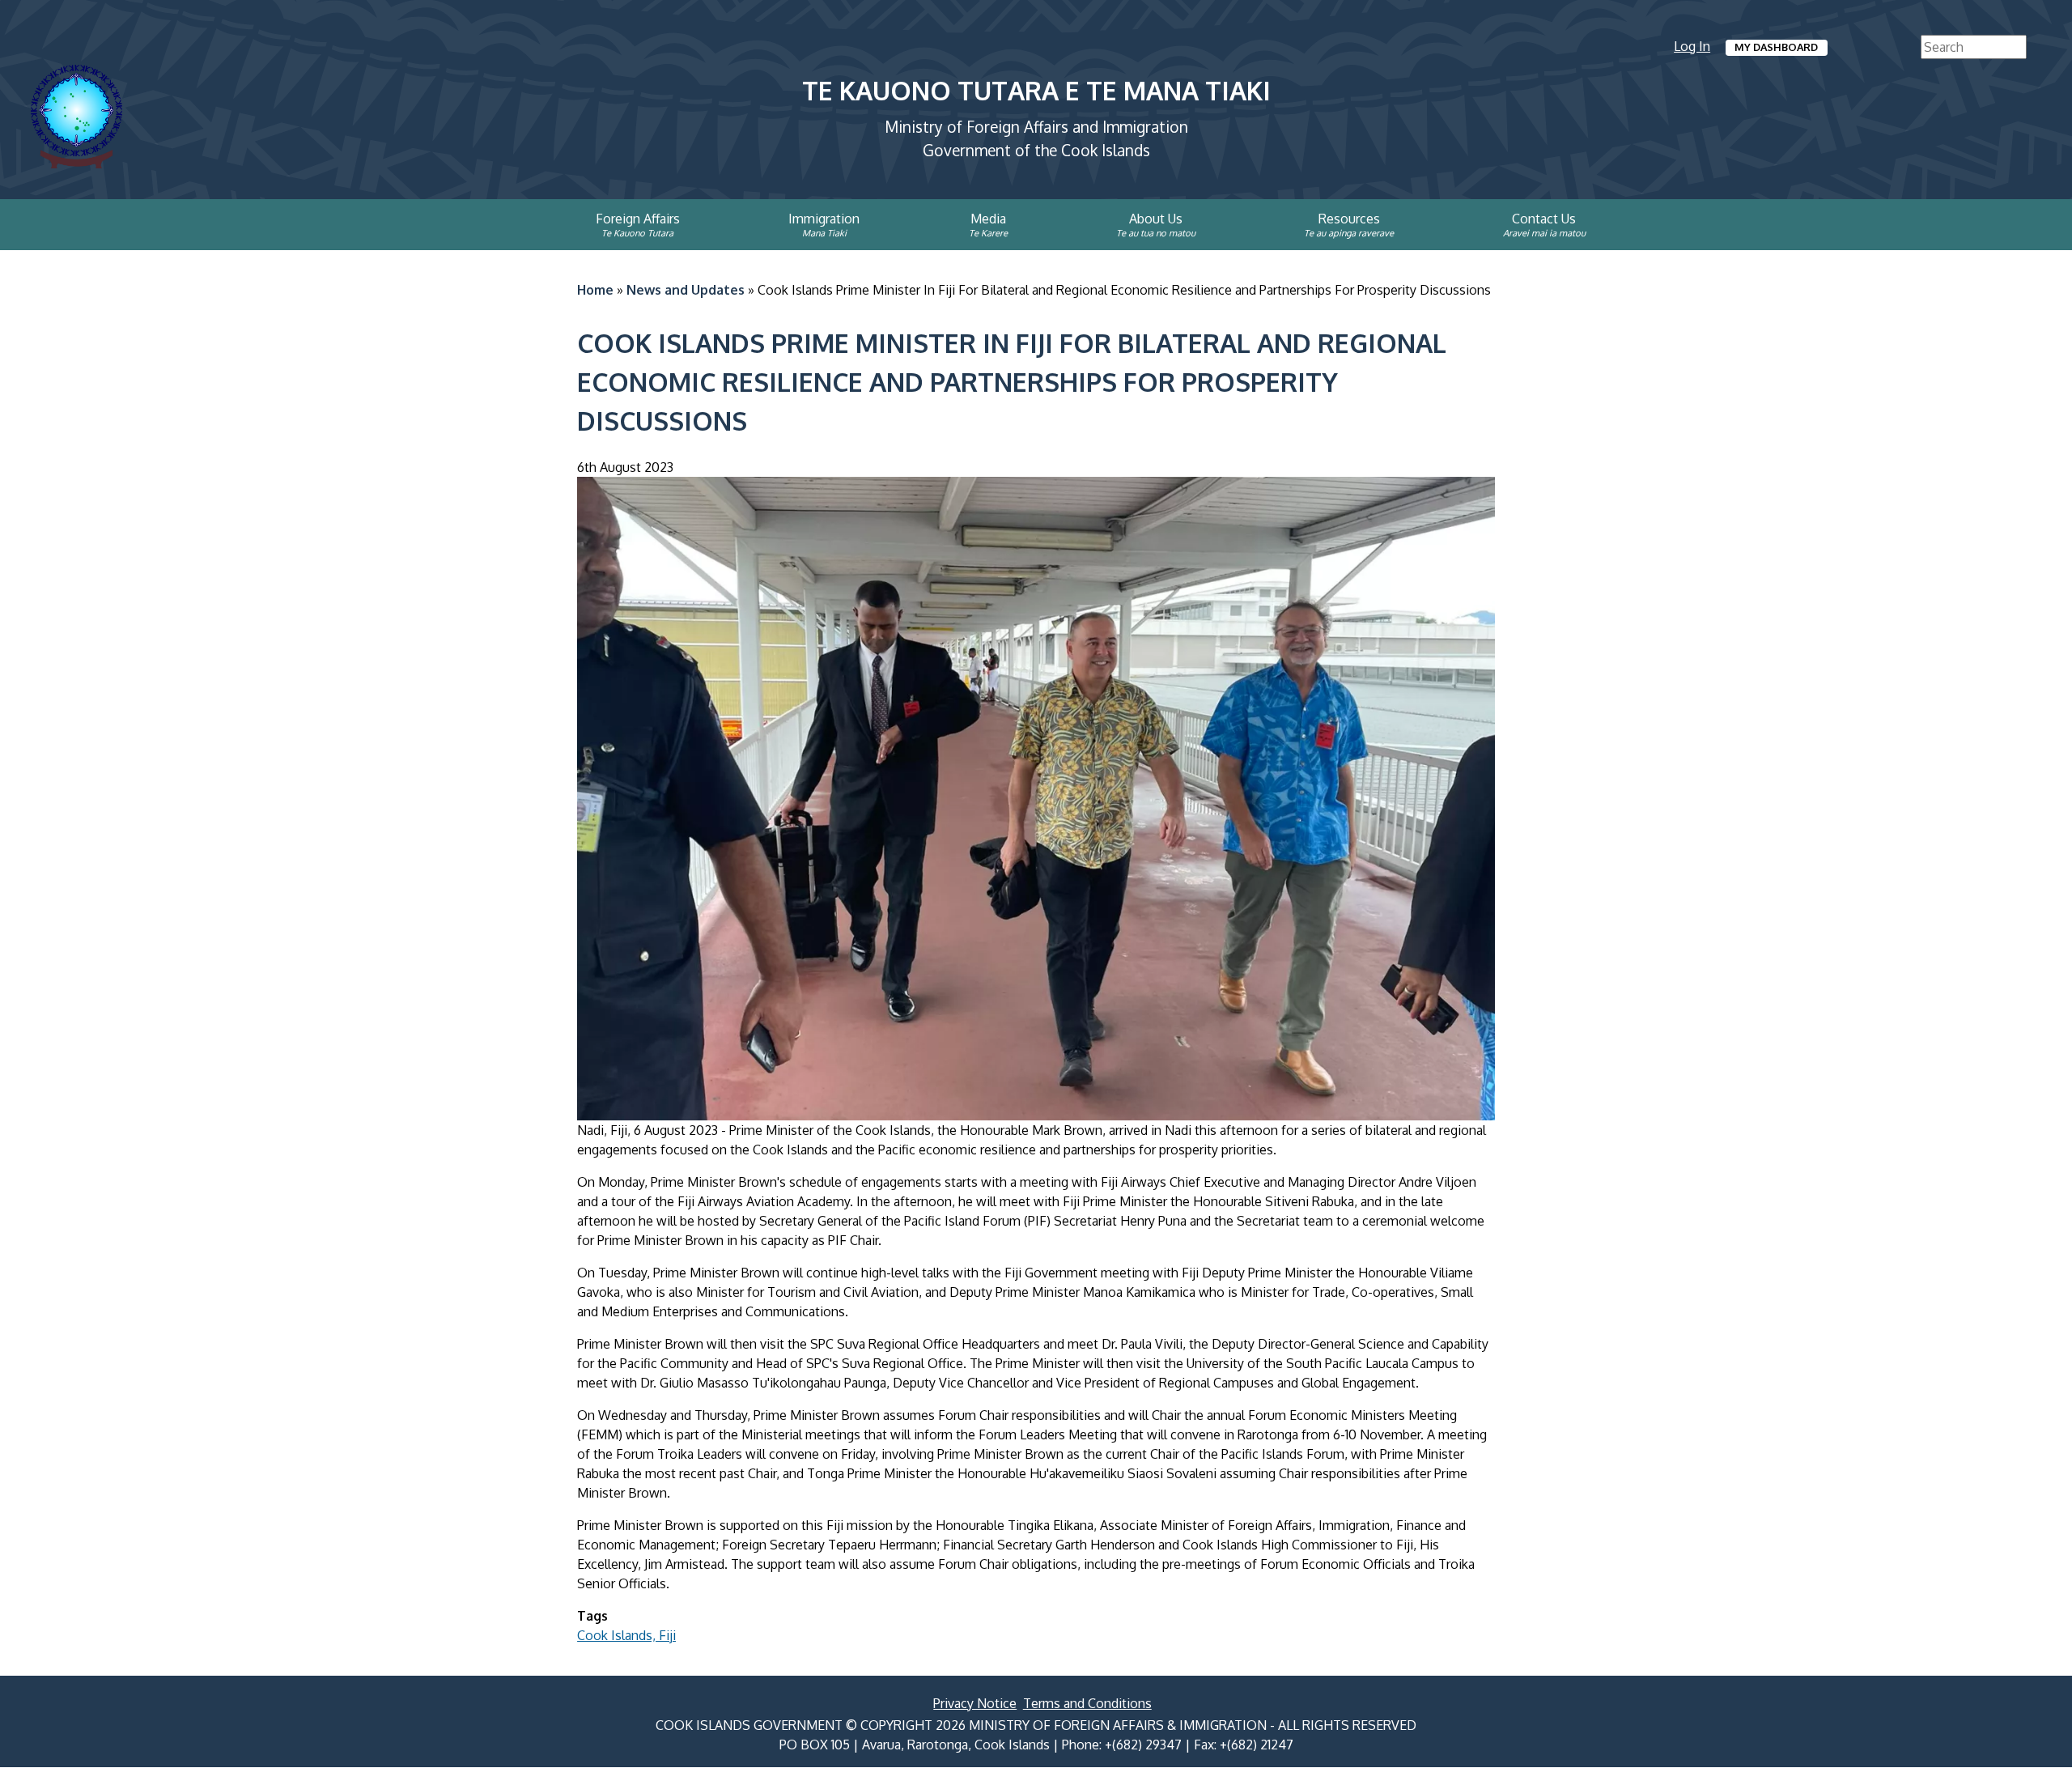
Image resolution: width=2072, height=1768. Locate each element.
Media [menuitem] (988, 219)
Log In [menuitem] (1692, 46)
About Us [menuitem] (1156, 219)
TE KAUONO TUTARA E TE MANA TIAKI (1036, 90)
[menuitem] (486, 224)
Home (595, 290)
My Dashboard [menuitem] (1776, 47)
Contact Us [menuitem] (1544, 219)
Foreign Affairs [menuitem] (638, 219)
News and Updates (686, 290)
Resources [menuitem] (1349, 219)
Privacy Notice (975, 1703)
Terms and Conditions (1087, 1703)
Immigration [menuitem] (824, 219)
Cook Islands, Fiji (626, 1635)
